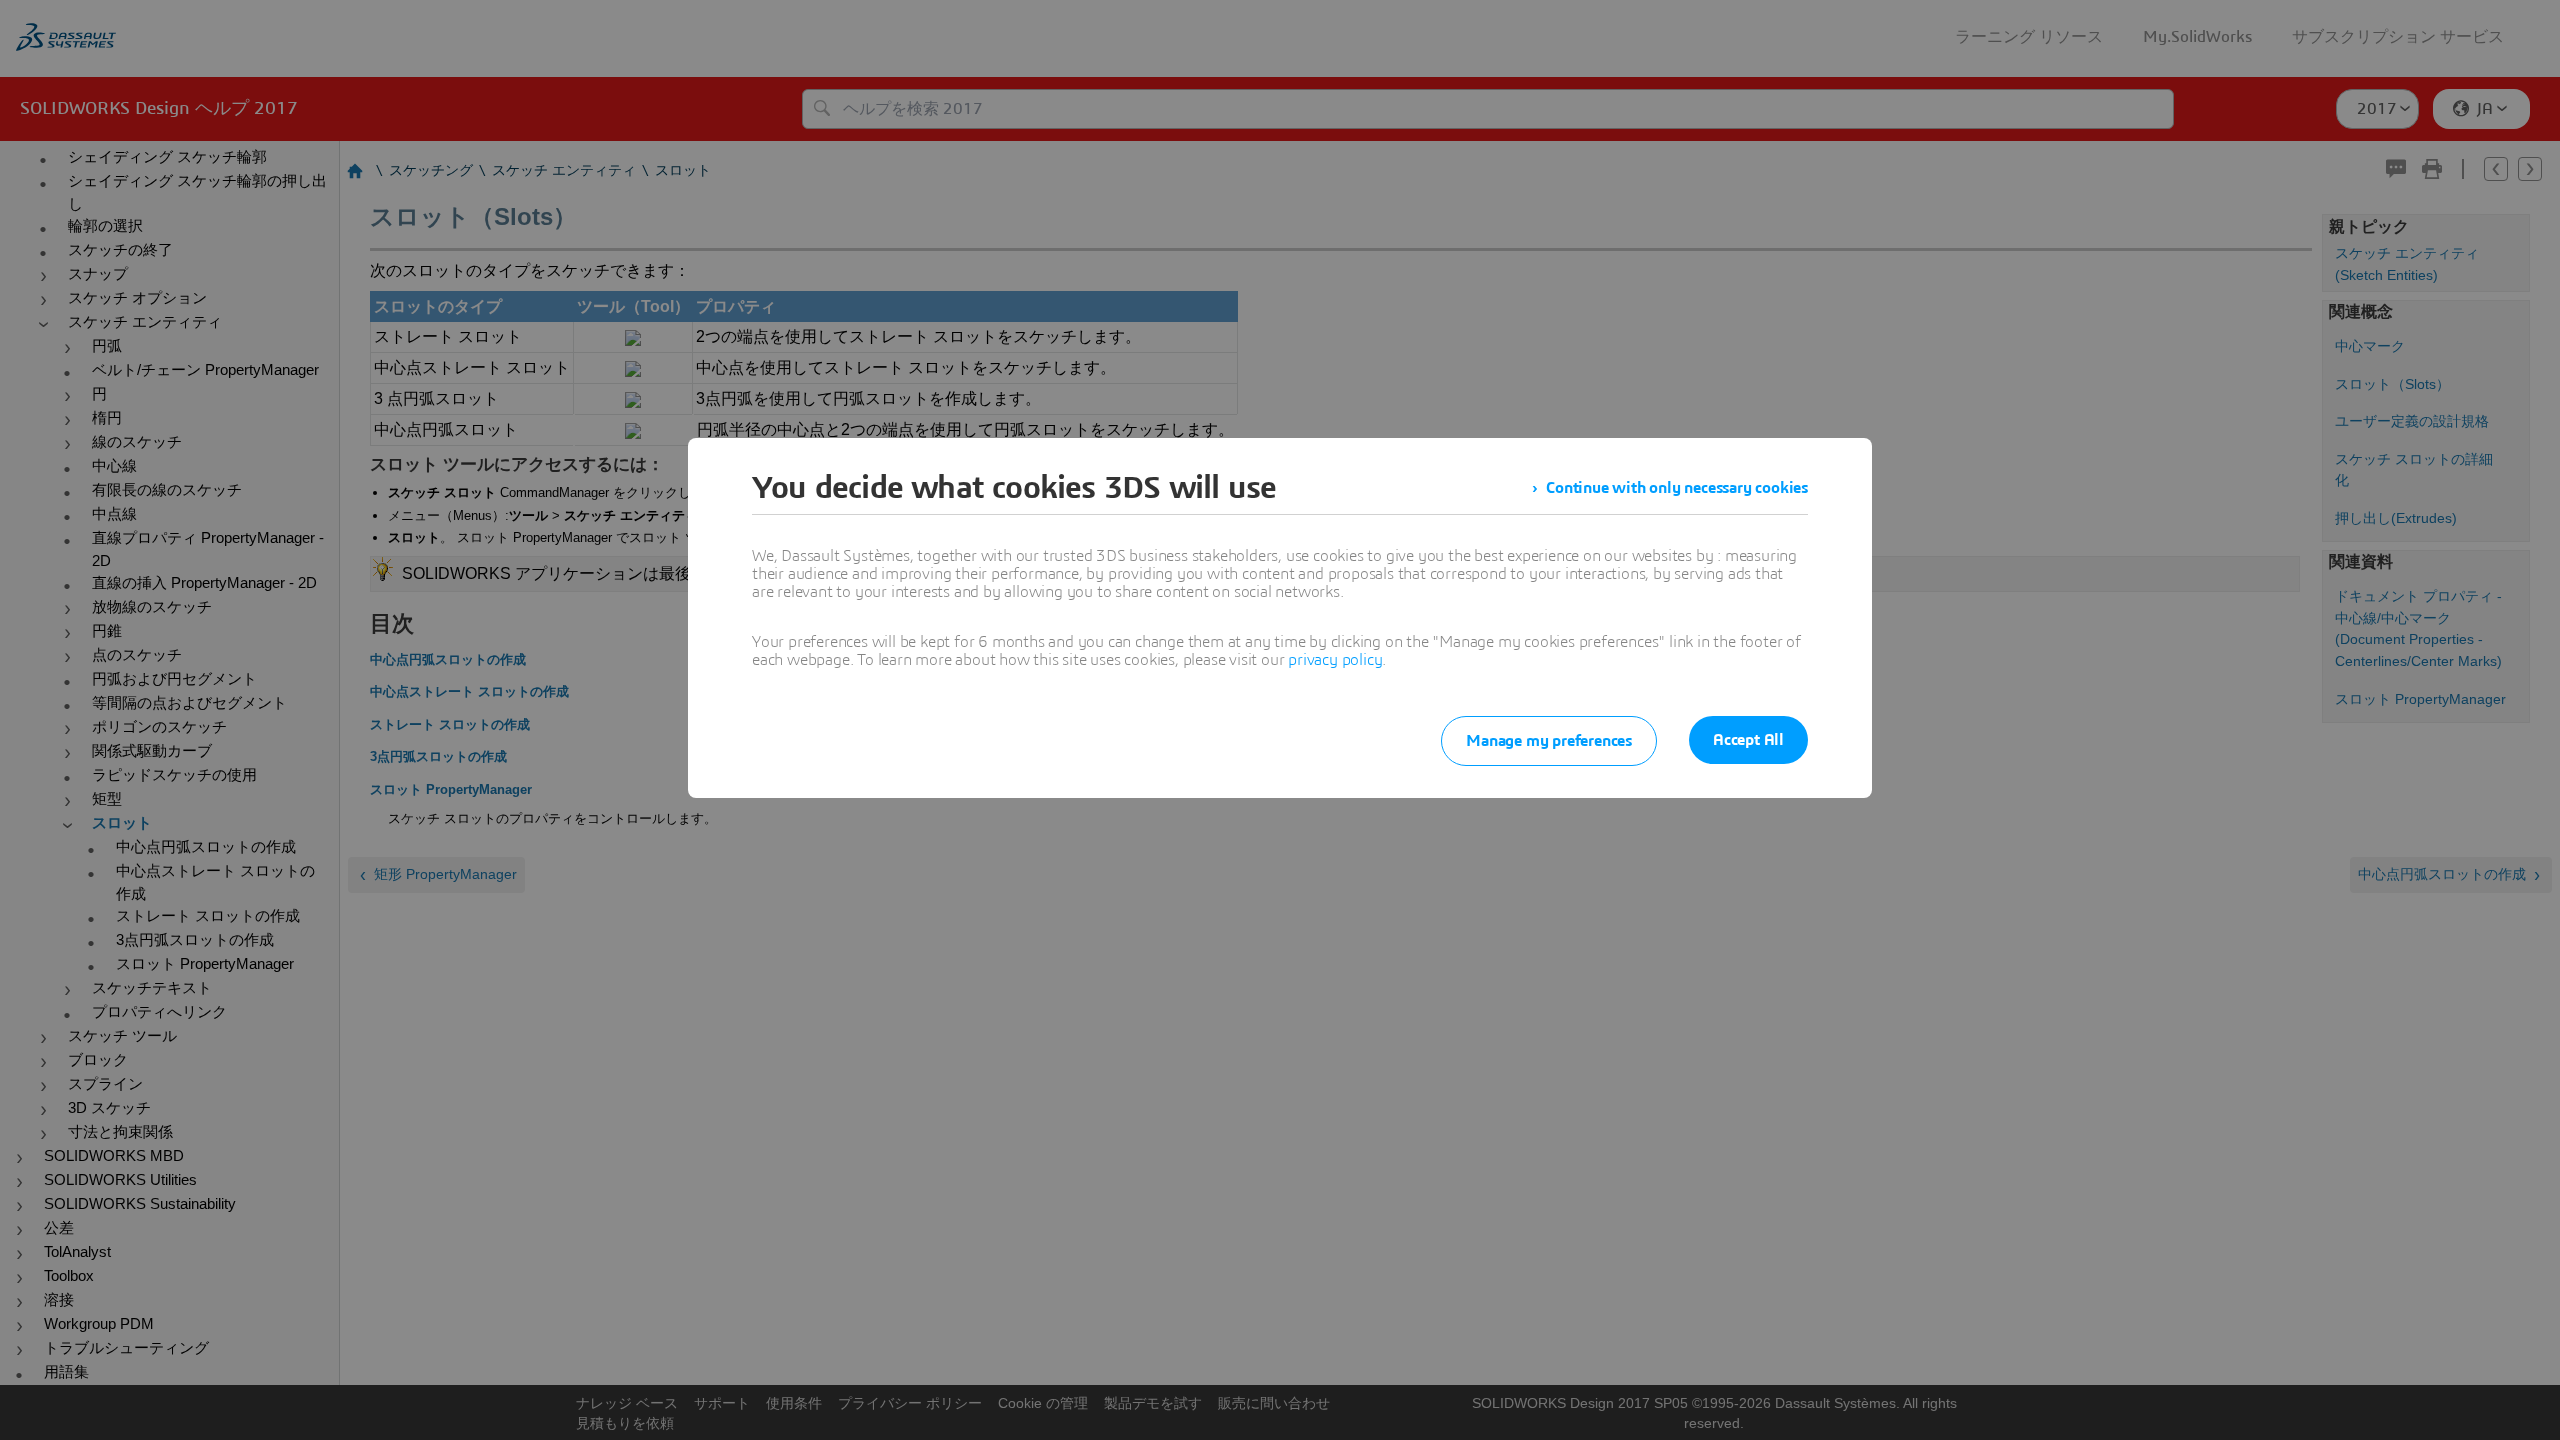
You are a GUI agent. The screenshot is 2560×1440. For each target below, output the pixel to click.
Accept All (1748, 740)
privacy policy (1335, 660)
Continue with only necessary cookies (1677, 488)
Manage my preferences (1549, 741)
